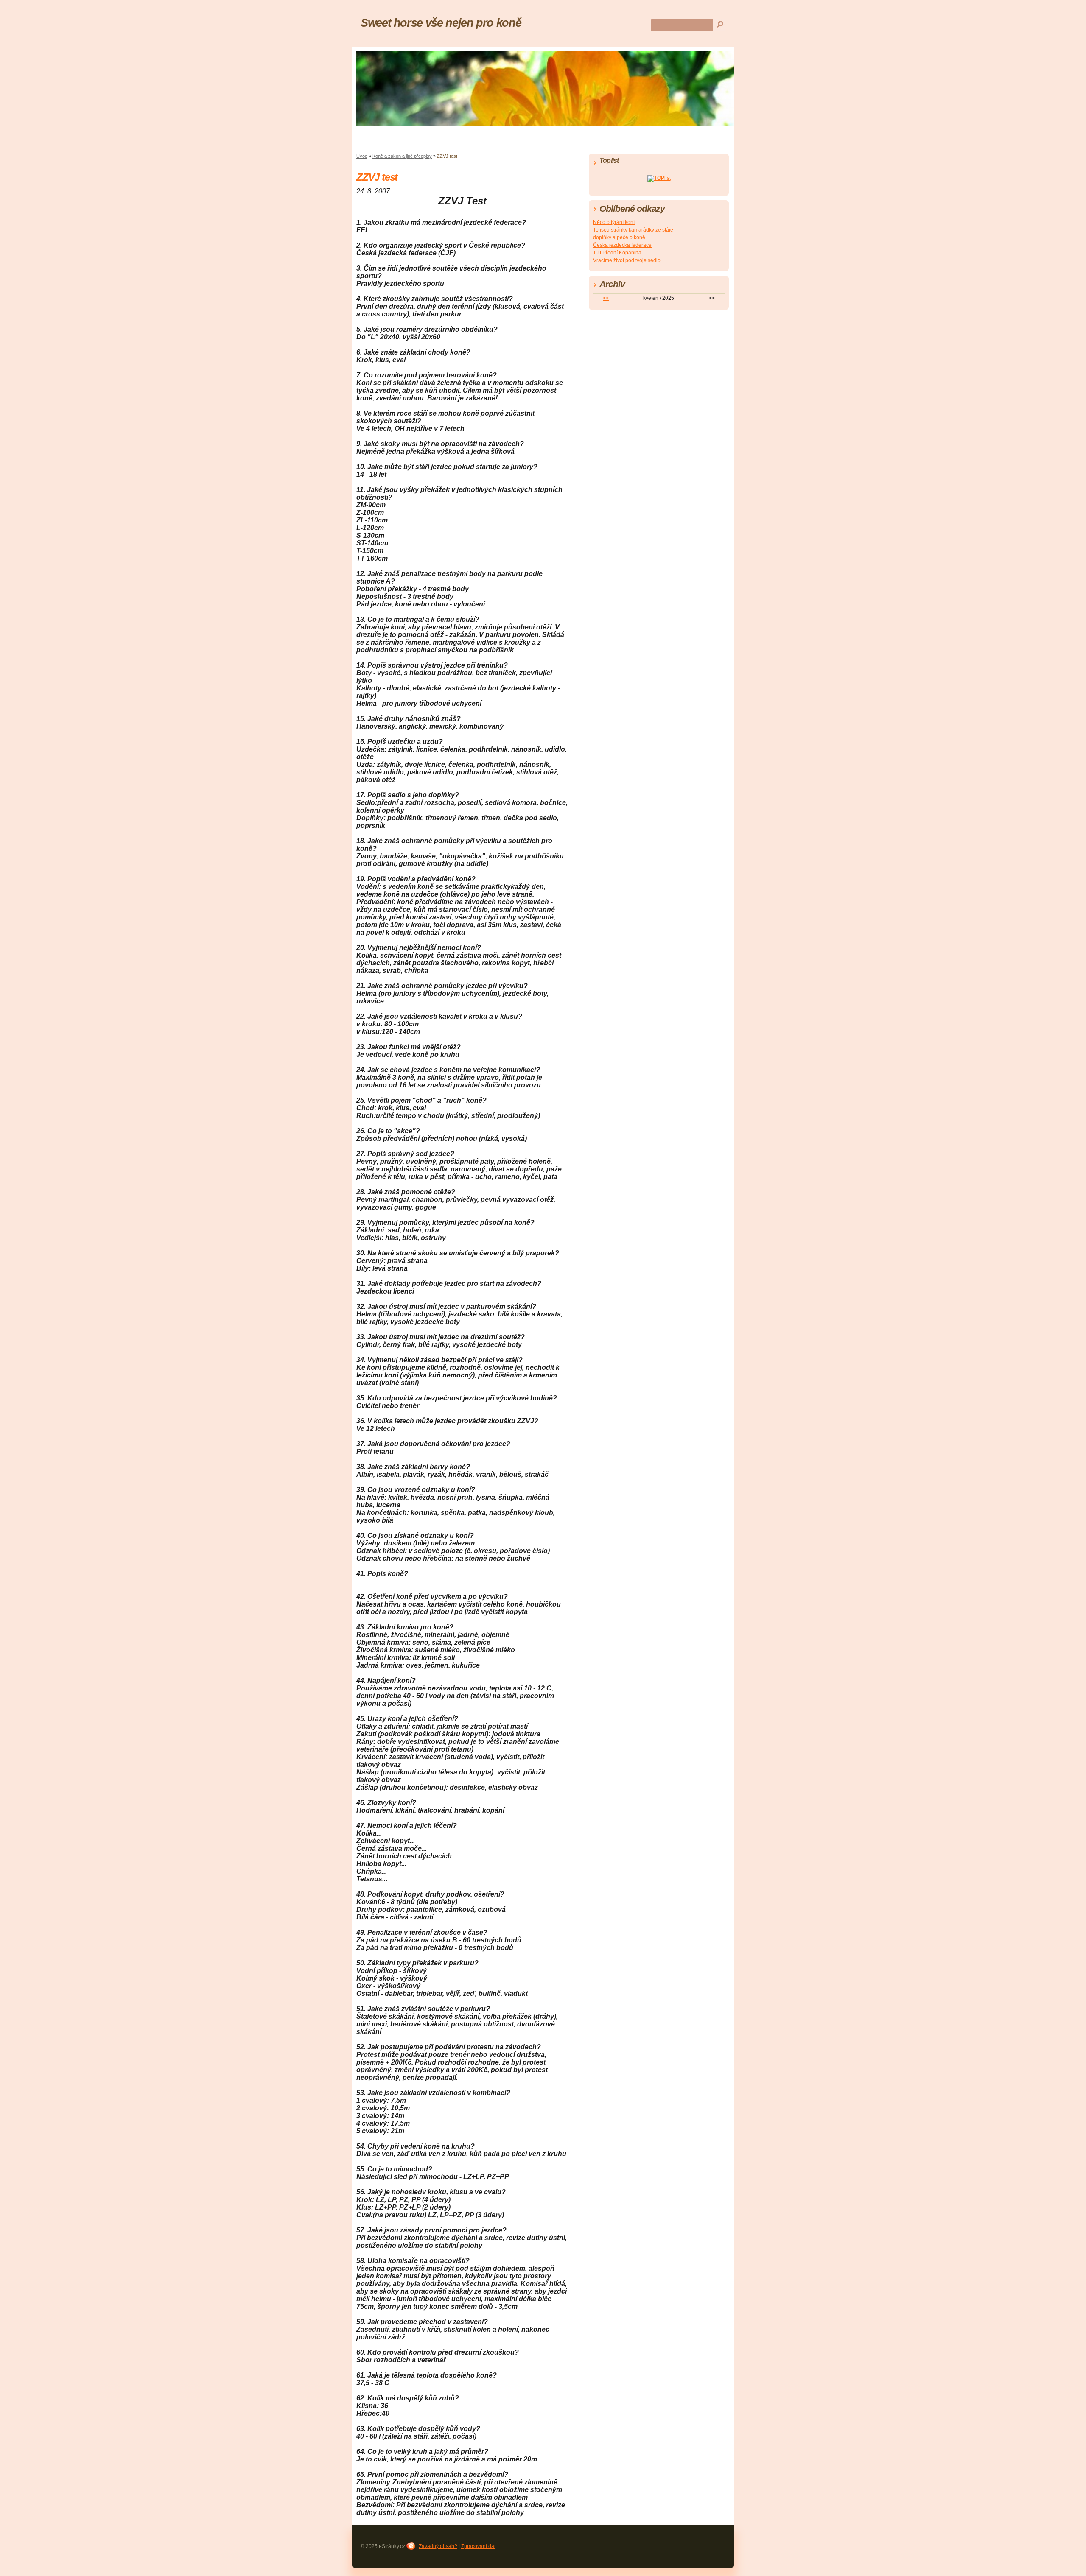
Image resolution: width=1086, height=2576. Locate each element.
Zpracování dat (478, 2546)
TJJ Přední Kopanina (617, 253)
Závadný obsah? (438, 2546)
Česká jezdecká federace (622, 245)
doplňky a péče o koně (619, 237)
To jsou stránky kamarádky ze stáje (633, 230)
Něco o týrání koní (614, 222)
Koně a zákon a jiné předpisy (402, 156)
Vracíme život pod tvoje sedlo (627, 260)
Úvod (362, 156)
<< (606, 298)
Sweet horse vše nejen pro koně (441, 23)
